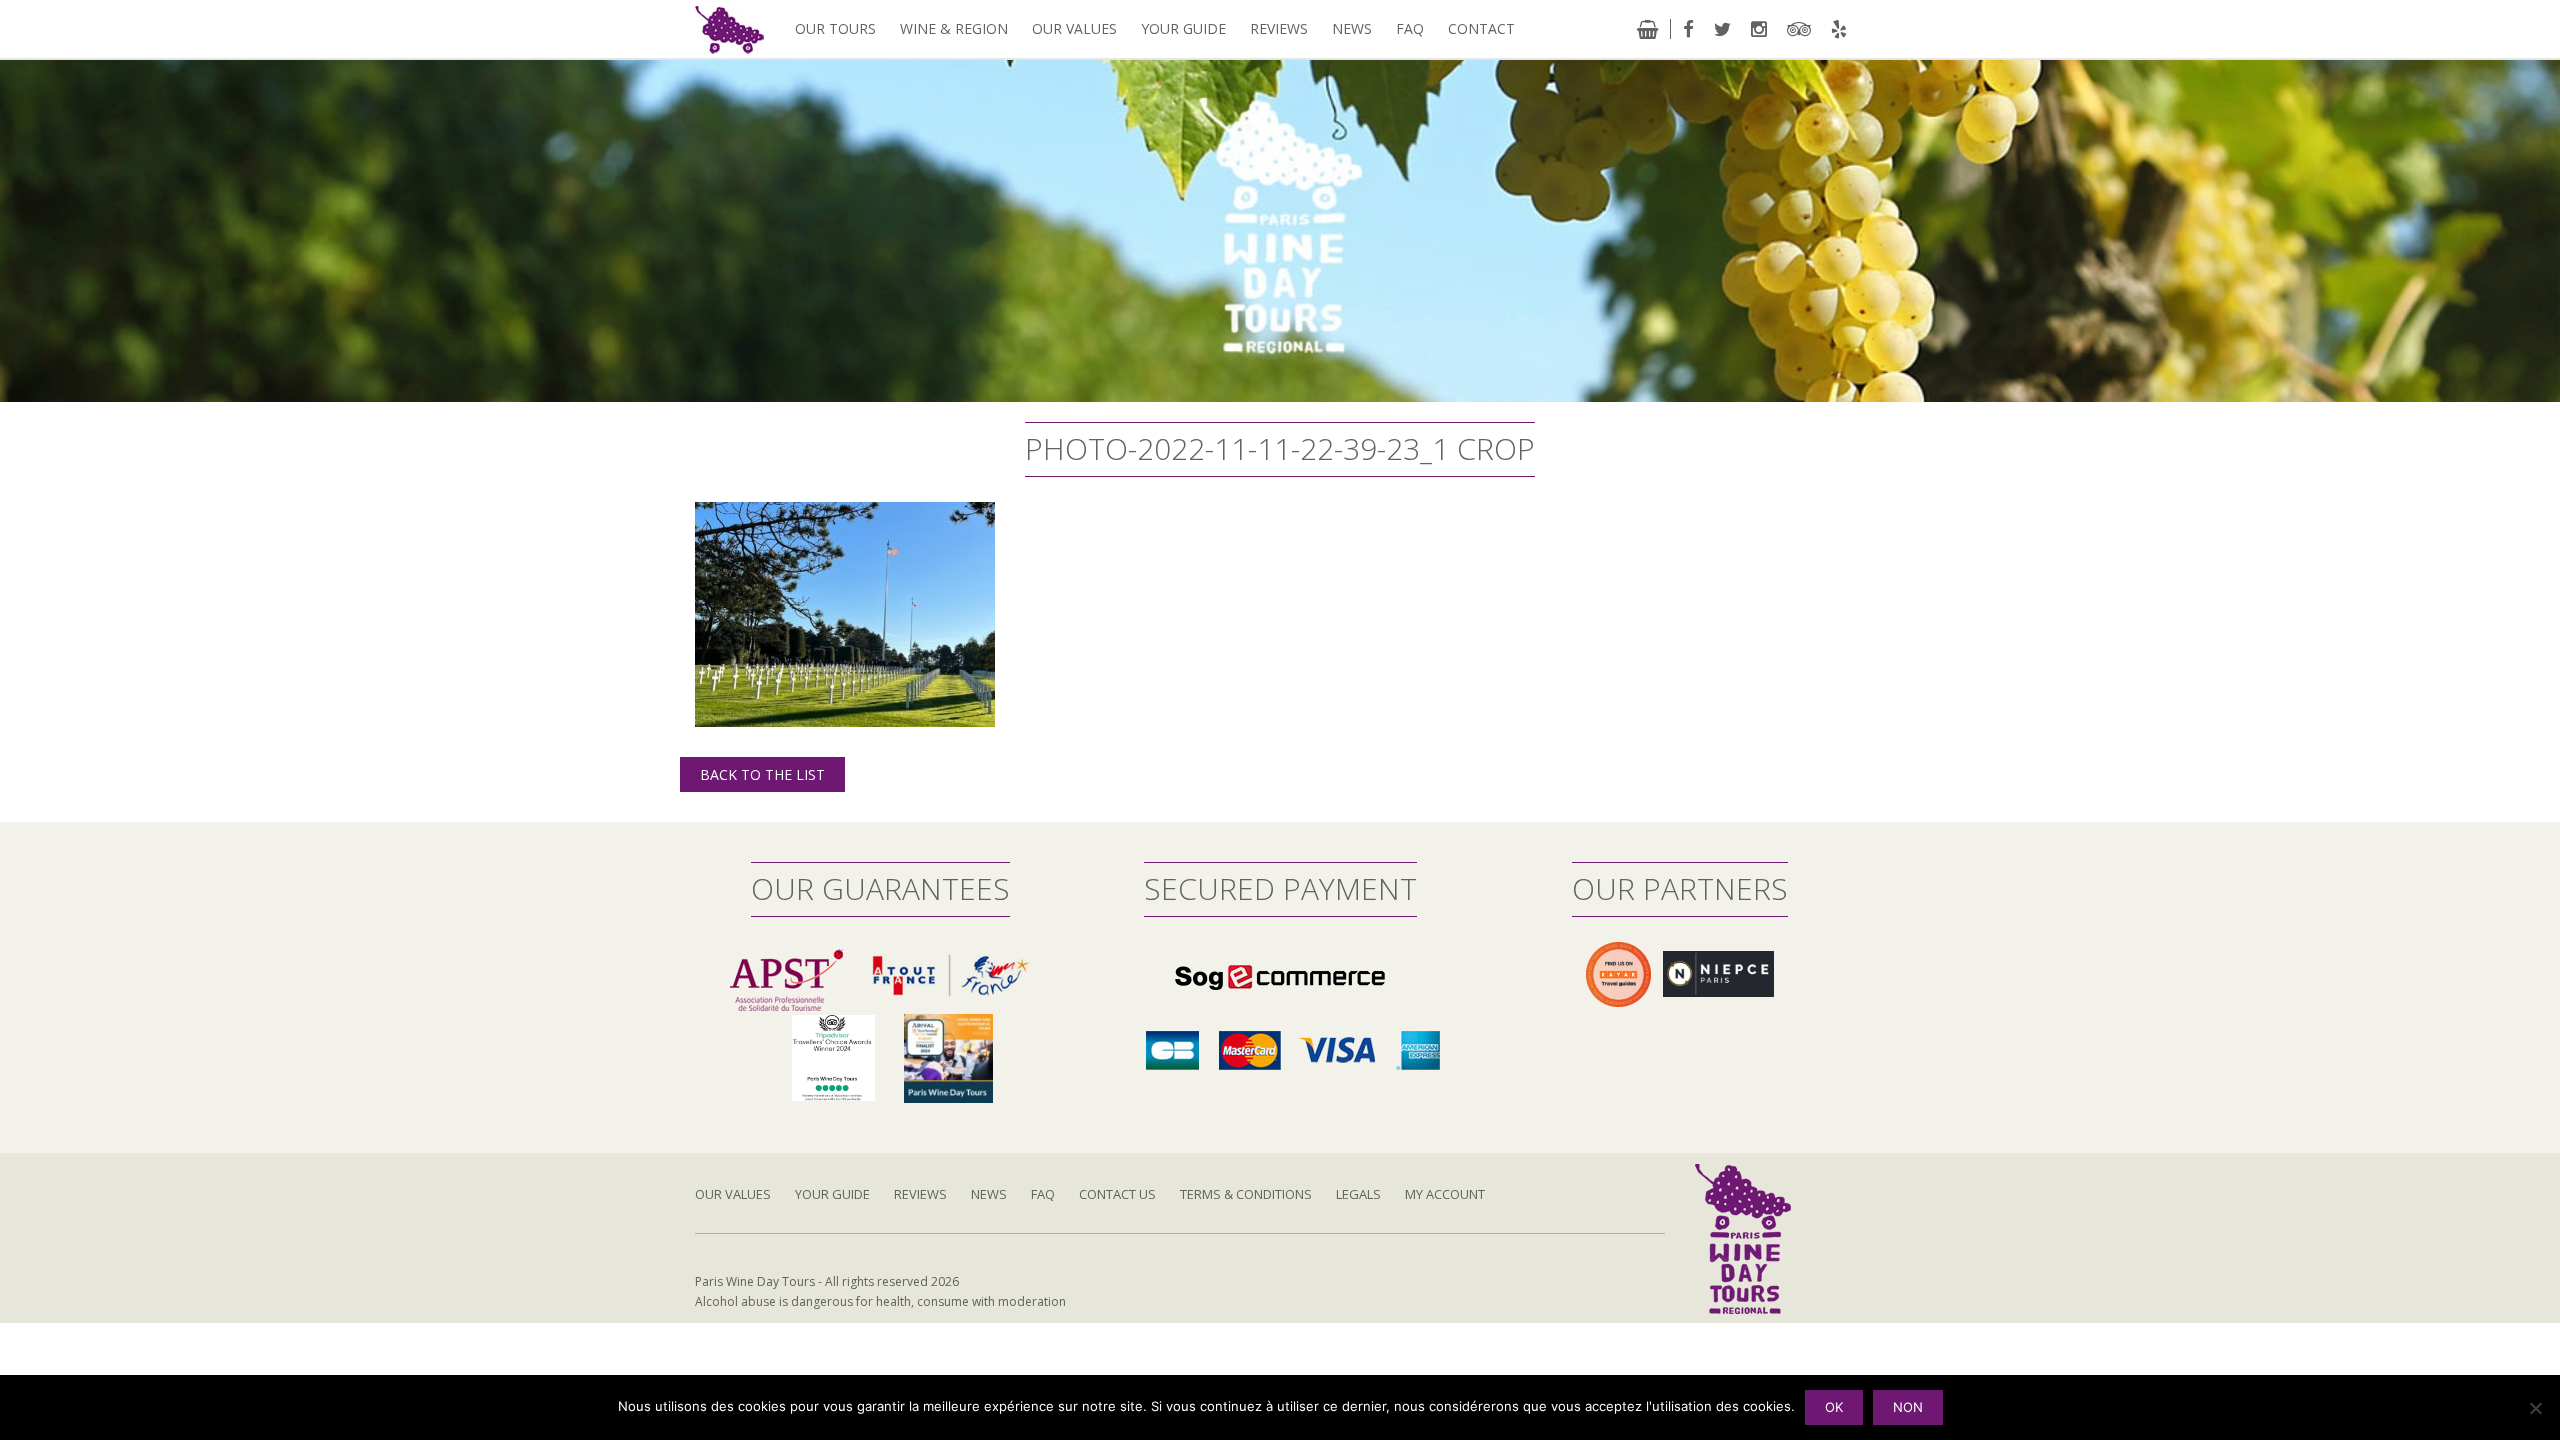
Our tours (835, 28)
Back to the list (762, 774)
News (1352, 28)
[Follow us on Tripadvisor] (1799, 29)
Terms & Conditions (1246, 1194)
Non (1908, 1407)
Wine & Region (954, 28)
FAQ (1410, 28)
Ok (1834, 1407)
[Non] (2535, 1408)
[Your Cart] (1647, 29)
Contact (1481, 28)
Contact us (1117, 1194)
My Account (1445, 1194)
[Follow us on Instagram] (1759, 29)
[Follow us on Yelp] (1839, 29)
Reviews (1279, 28)
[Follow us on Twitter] (1722, 29)
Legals (1358, 1194)
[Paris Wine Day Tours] (729, 28)
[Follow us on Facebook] (1688, 29)
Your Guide (1183, 28)
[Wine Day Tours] (1743, 1237)
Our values (1074, 28)
